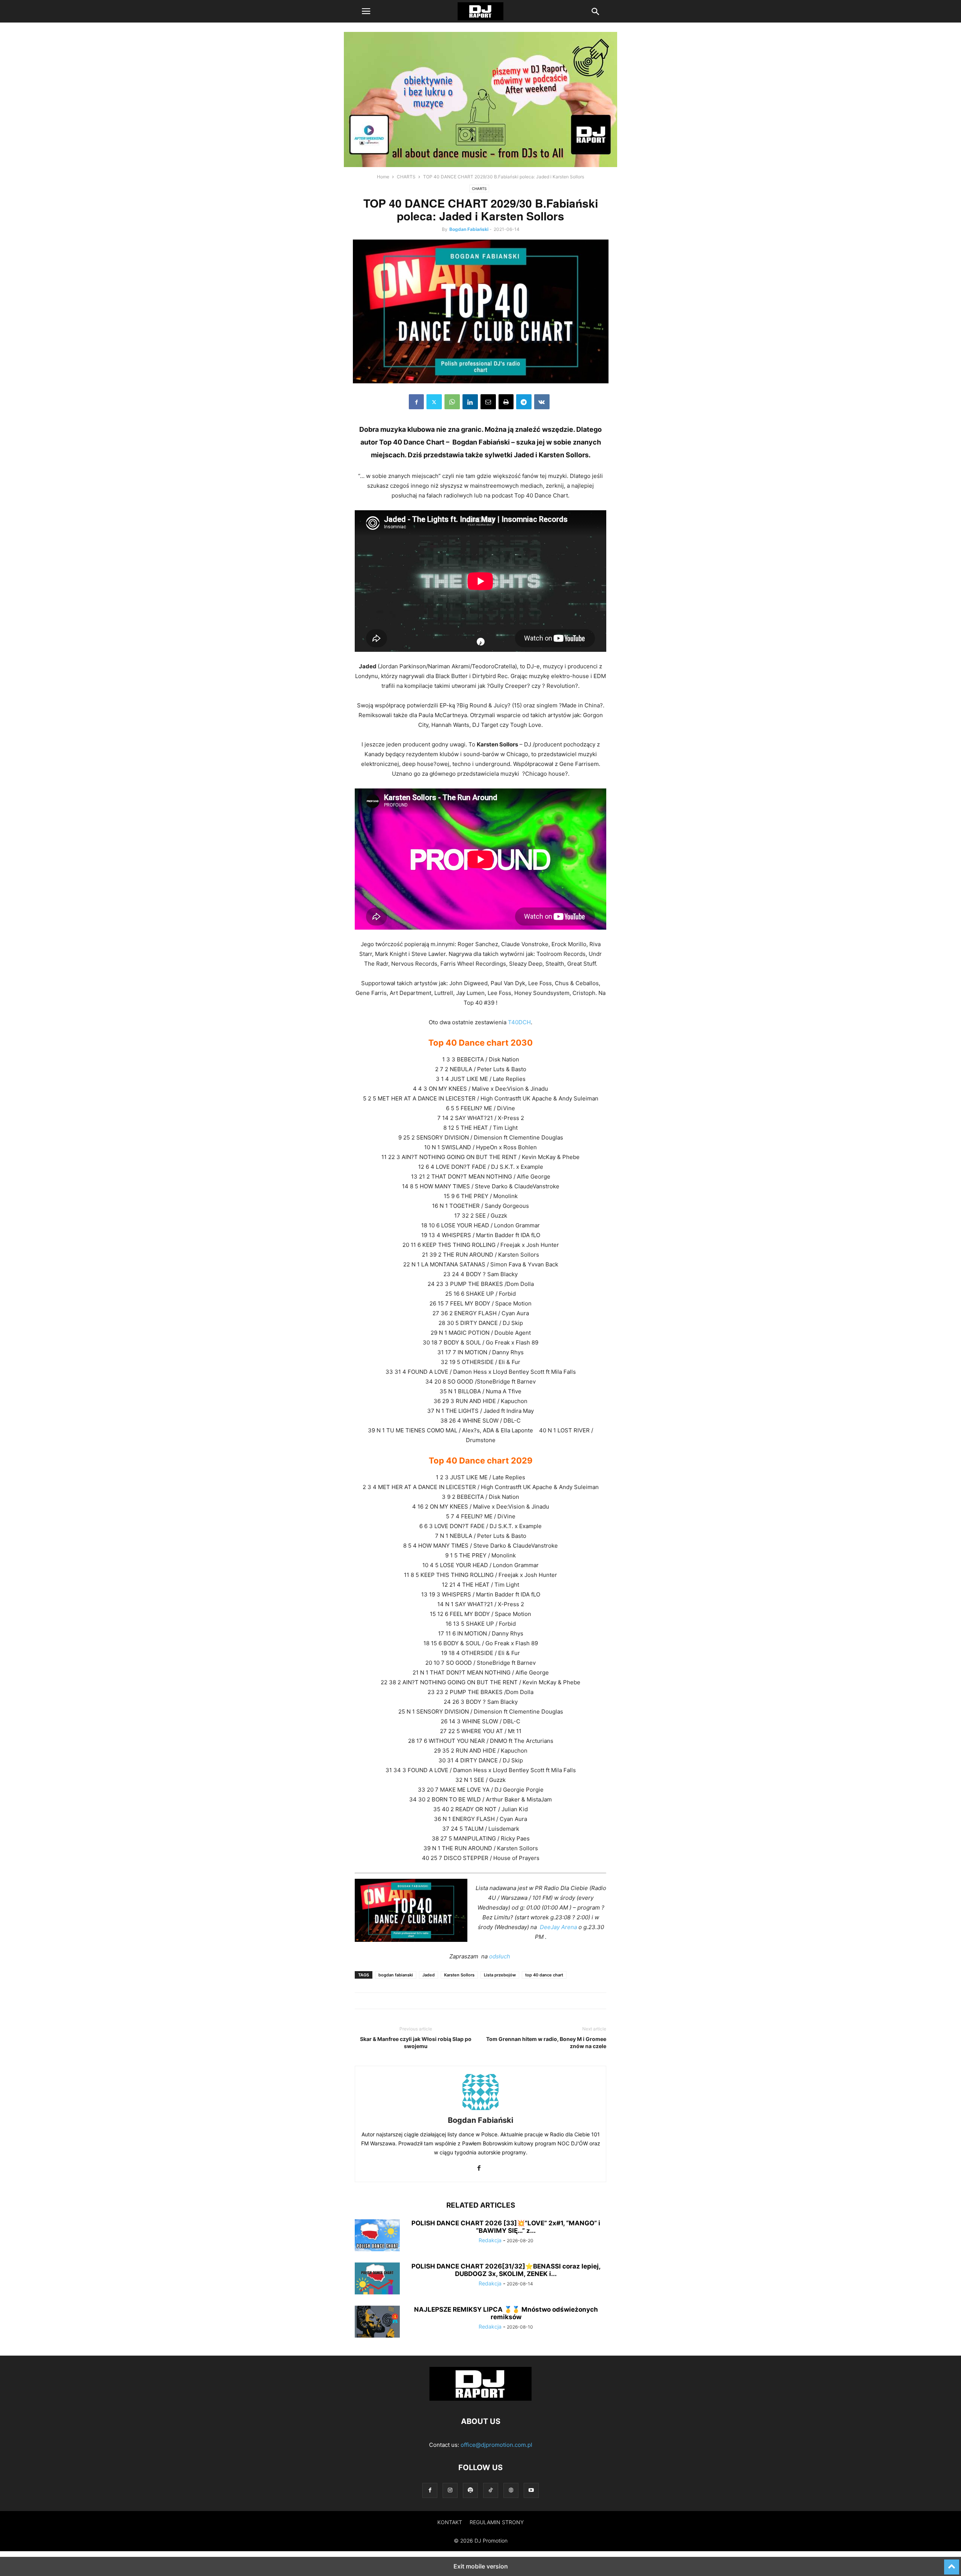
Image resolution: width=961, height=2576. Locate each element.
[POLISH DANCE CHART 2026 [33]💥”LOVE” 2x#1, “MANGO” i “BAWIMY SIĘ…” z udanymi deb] (377, 2236)
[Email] (488, 402)
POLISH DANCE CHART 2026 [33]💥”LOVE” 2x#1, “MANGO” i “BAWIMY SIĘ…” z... (506, 2227)
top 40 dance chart (544, 1975)
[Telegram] (524, 402)
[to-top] (952, 2564)
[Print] (506, 402)
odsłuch (500, 1956)
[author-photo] (480, 2110)
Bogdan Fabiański (469, 229)
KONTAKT (450, 2522)
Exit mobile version (481, 2566)
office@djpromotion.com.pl (496, 2445)
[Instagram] (450, 2490)
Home (383, 177)
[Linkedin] (470, 402)
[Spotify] (470, 2490)
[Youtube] (531, 2490)
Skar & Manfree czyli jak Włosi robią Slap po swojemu (416, 2042)
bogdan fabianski (396, 1975)
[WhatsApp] (452, 402)
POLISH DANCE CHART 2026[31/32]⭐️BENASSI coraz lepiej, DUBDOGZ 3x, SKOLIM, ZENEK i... (506, 2270)
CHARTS (406, 177)
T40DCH (519, 1022)
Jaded (429, 1975)
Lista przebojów (500, 1975)
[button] (366, 11)
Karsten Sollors (459, 1975)
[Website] (511, 2490)
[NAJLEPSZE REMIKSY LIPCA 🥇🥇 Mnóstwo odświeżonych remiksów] (377, 2323)
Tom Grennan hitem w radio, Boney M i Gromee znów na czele (546, 2042)
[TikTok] (491, 2490)
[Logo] (480, 2399)
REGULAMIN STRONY (497, 2522)
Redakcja (490, 2240)
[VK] (542, 402)
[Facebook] (416, 402)
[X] (434, 402)
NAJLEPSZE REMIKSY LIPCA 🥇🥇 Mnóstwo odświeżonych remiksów (506, 2313)
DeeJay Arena (558, 1927)
